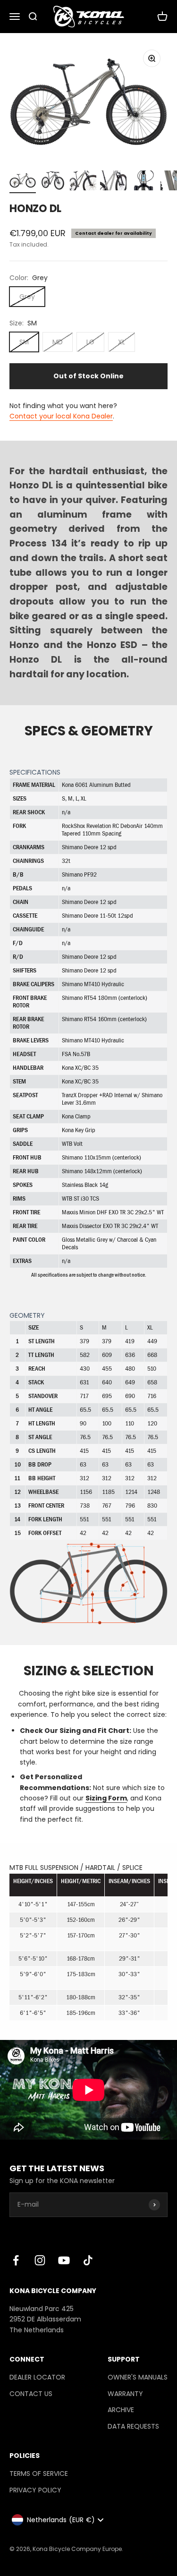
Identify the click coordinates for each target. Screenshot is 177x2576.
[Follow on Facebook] (16, 2260)
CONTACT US (31, 2394)
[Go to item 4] (113, 182)
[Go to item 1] (23, 182)
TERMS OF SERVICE (39, 2474)
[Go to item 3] (83, 182)
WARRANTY (125, 2394)
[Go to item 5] (143, 182)
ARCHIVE (121, 2410)
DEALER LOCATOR (37, 2377)
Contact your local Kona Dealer (61, 416)
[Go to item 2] (53, 182)
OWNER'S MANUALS (138, 2377)
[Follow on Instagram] (40, 2260)
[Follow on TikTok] (88, 2260)
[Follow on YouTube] (64, 2260)
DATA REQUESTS (133, 2426)
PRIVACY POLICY (35, 2490)
